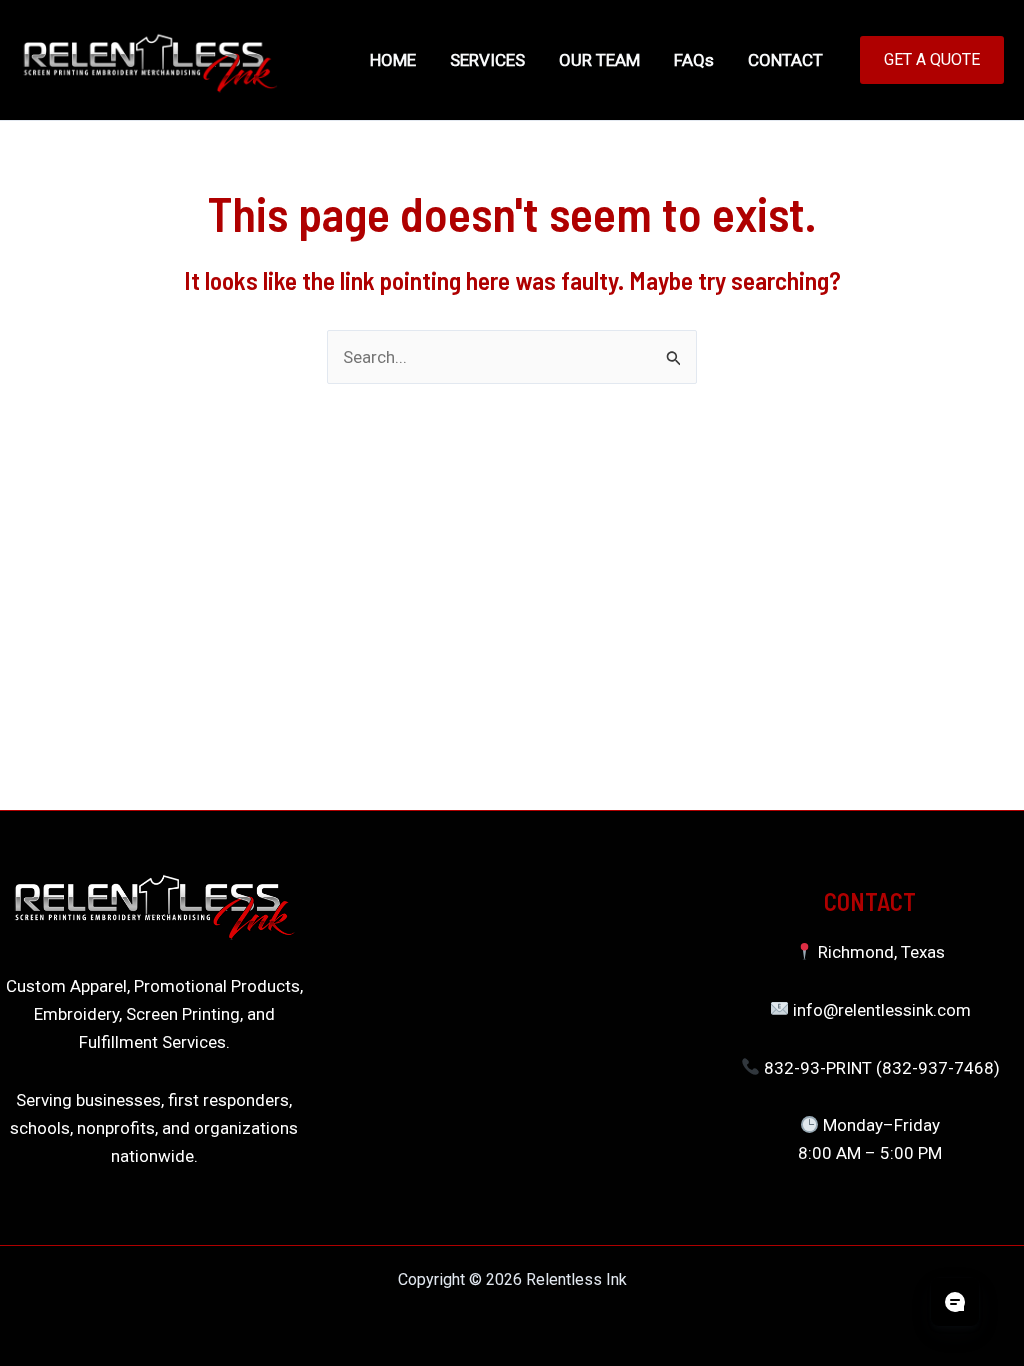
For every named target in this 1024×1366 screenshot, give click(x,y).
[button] (932, 60)
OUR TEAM (599, 60)
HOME (393, 60)
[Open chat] (955, 1302)
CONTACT (785, 60)
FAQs (694, 60)
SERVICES (487, 60)
